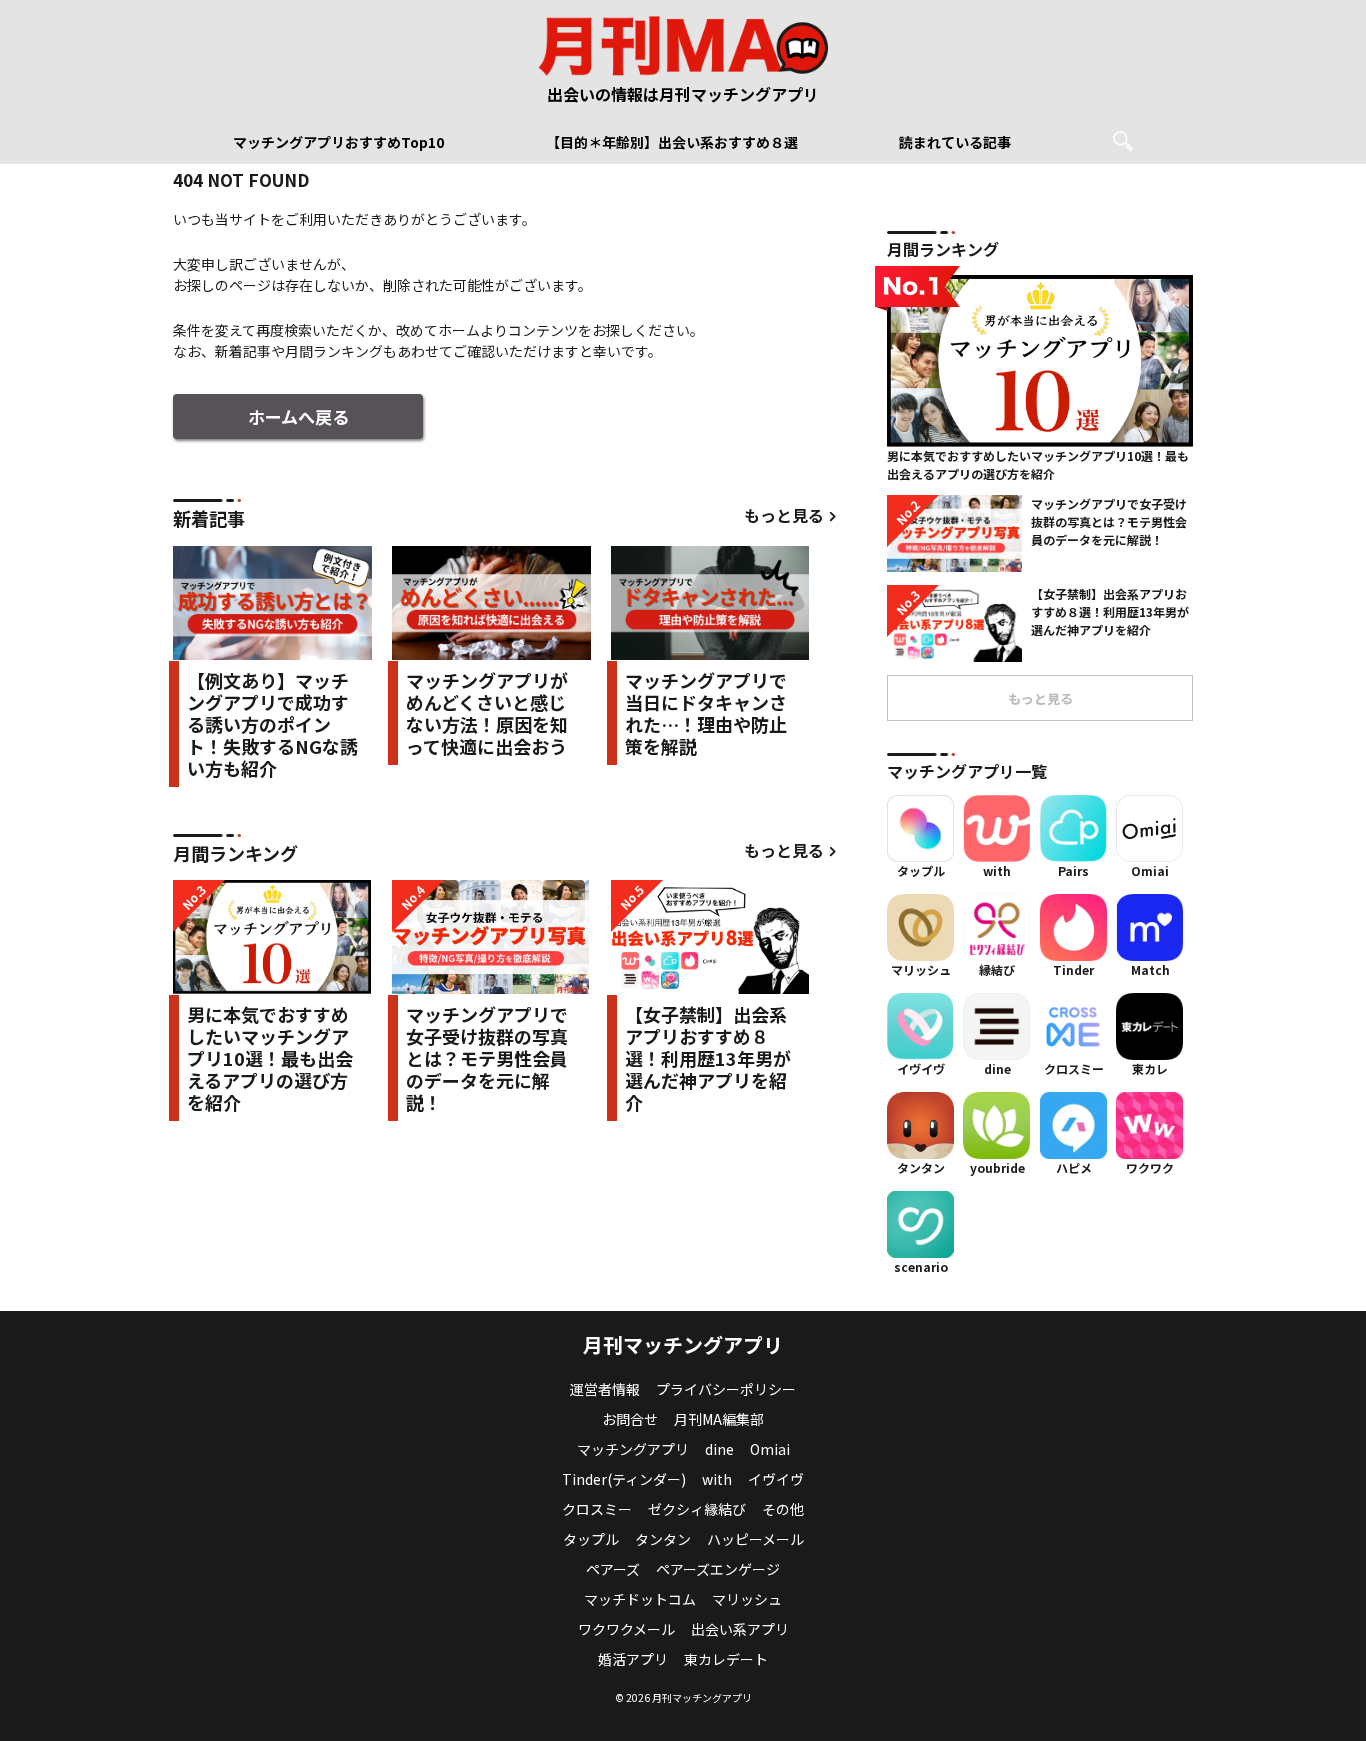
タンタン (663, 1539)
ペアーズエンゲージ (718, 1569)
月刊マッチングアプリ (683, 1344)
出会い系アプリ (740, 1629)
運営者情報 (605, 1389)
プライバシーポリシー (726, 1389)
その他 (783, 1509)
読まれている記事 (955, 142)
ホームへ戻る (298, 416)
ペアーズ (613, 1569)
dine (719, 1449)
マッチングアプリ (633, 1449)
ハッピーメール (755, 1539)
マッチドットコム (640, 1599)
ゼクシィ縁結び (697, 1509)
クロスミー (597, 1509)
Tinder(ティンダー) (624, 1479)
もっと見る (784, 515)
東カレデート (726, 1659)
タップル (591, 1539)
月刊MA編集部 (719, 1419)
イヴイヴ (776, 1479)
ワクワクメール (626, 1629)
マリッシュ (747, 1599)
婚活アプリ (633, 1659)
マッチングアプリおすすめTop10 (338, 142)
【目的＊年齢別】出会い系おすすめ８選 (672, 142)
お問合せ (630, 1419)
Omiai (770, 1449)
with (717, 1479)
